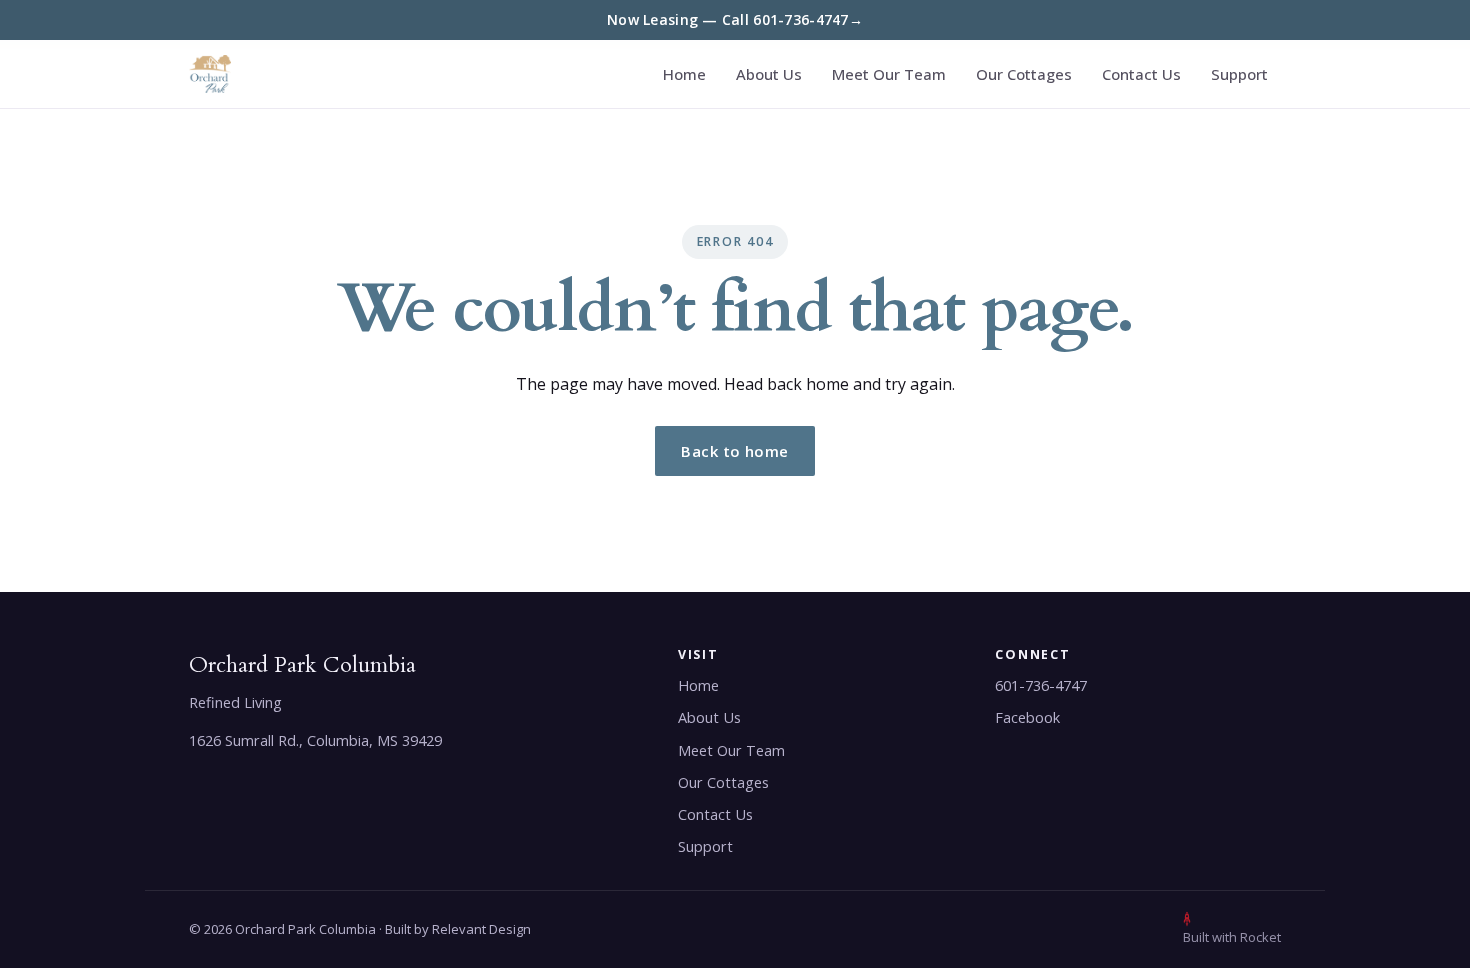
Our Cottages (1024, 74)
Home (684, 74)
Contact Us (1141, 74)
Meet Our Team (889, 74)
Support (1239, 74)
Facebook (1027, 717)
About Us (769, 74)
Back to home (734, 451)
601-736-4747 (1041, 685)
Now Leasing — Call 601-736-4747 (735, 19)
